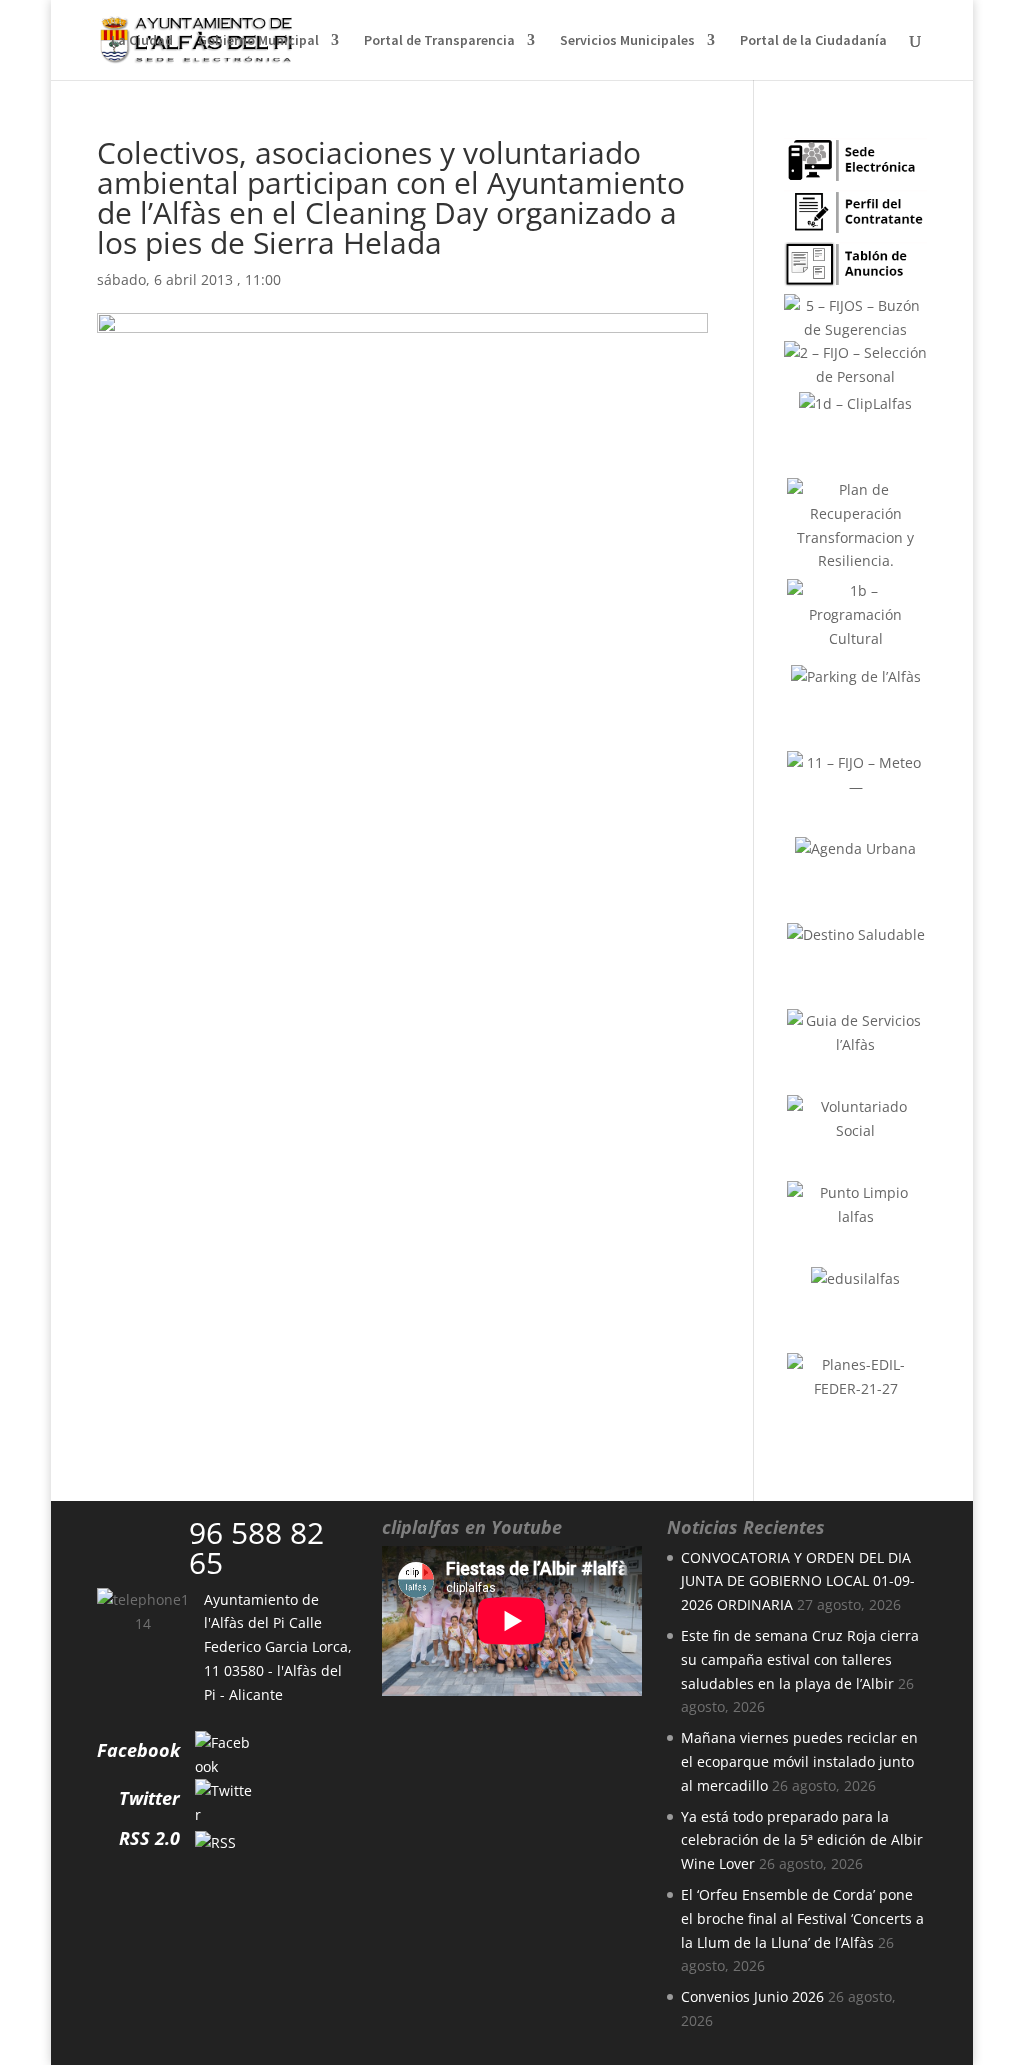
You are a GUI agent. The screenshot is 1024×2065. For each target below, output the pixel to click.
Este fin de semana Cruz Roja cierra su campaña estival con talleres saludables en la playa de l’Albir (800, 1659)
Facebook (138, 1750)
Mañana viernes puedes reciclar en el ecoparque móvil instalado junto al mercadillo (799, 1761)
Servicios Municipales (627, 41)
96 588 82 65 (256, 1547)
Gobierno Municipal (258, 41)
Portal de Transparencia (439, 41)
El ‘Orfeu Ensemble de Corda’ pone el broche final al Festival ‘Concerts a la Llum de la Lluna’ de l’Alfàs (802, 1918)
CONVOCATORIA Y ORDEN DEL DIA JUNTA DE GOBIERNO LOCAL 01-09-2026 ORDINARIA (798, 1581)
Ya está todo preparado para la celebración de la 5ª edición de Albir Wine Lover (802, 1840)
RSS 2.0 (149, 1838)
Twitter (149, 1798)
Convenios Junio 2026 (752, 1996)
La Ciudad (142, 41)
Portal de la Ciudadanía (813, 41)
